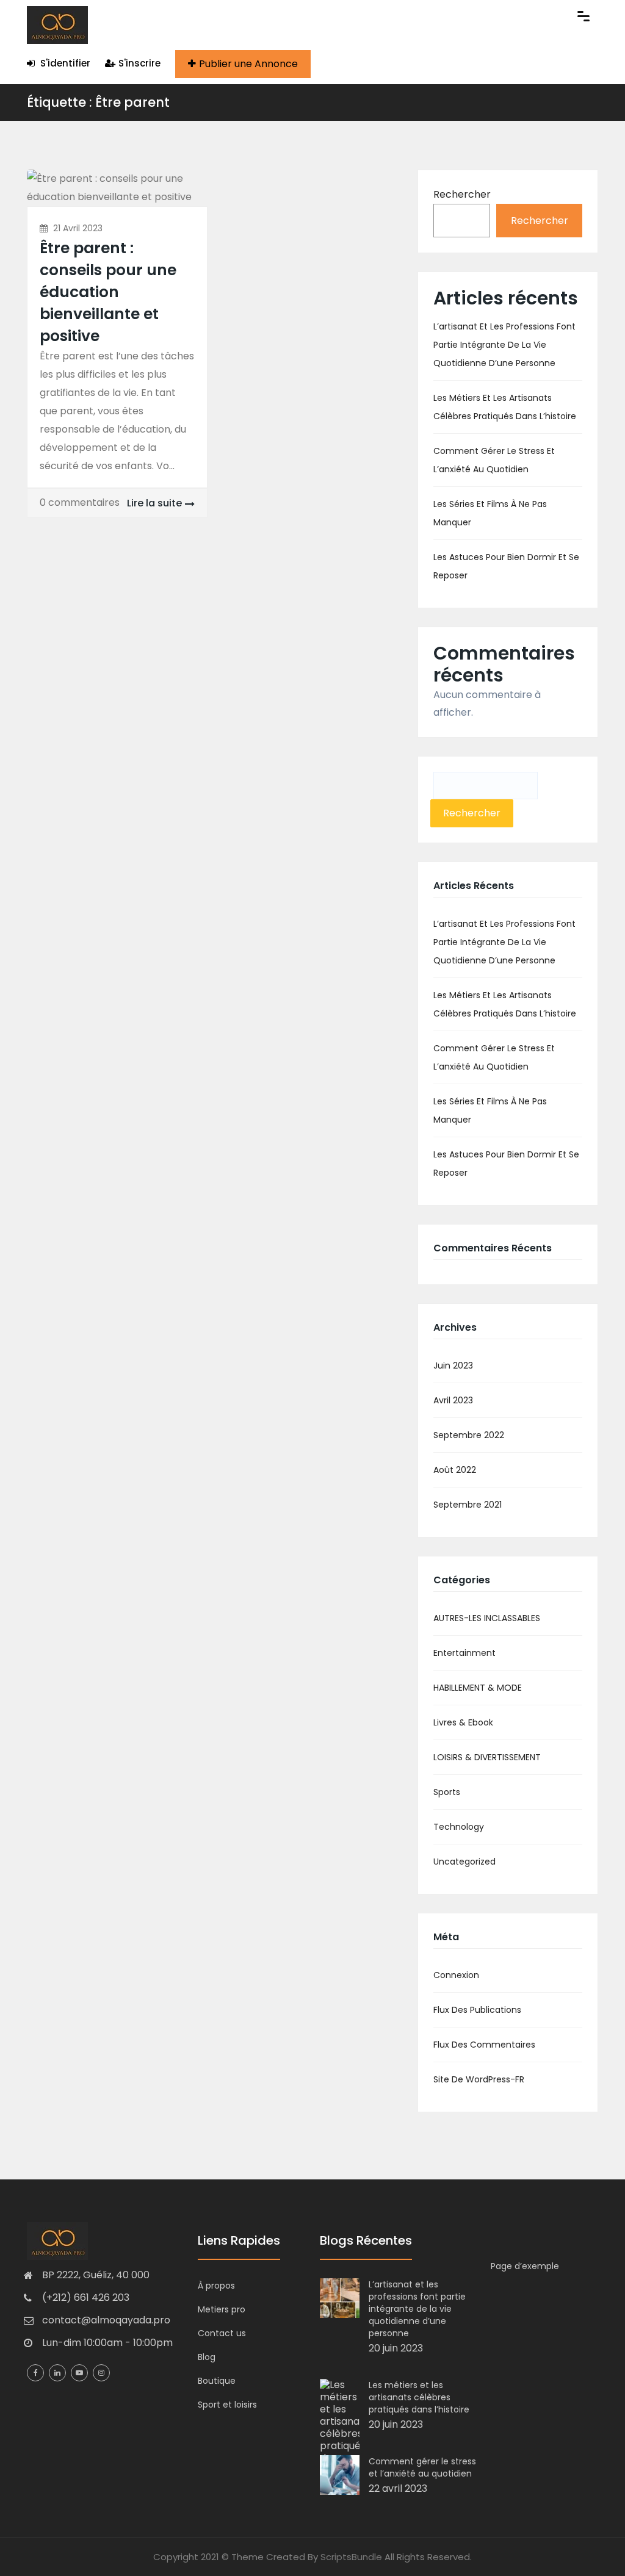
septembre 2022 (469, 1435)
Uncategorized (464, 1862)
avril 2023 (453, 1400)
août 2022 (455, 1470)
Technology (459, 1827)
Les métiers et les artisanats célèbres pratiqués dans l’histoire (419, 2397)
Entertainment (464, 1653)
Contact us (222, 2333)
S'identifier (64, 63)
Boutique (217, 2381)
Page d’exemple (525, 2266)
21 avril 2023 (78, 228)
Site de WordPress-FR (479, 2079)
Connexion (456, 1975)
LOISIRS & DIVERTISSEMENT (487, 1757)
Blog (207, 2357)
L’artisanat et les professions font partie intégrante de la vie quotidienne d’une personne (504, 345)
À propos (216, 2286)
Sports (447, 1792)
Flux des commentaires (484, 2045)
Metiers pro (222, 2309)
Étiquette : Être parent (98, 102)
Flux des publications (477, 2010)
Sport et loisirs (227, 2405)
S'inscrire (139, 63)
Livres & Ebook (463, 1722)
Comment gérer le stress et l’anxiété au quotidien (422, 2467)
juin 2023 (453, 1365)
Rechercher (462, 194)
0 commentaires (80, 502)
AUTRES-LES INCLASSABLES (487, 1618)
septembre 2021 (468, 1505)
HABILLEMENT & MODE (478, 1688)
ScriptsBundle (351, 2557)
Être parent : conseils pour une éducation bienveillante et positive (108, 292)
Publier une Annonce (248, 64)
